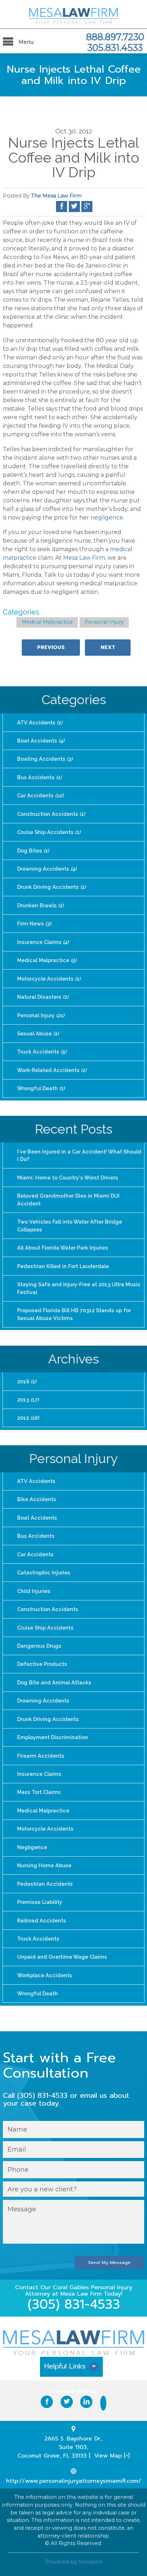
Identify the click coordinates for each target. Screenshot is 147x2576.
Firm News (34, 923)
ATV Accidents (40, 722)
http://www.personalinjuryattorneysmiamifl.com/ (74, 2481)
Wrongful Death (41, 1088)
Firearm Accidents (41, 1756)
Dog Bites (33, 851)
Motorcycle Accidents (49, 979)
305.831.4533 (115, 48)
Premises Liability (40, 1902)
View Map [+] (112, 2456)
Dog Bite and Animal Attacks (54, 1682)
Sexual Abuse (38, 1033)
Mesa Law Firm (84, 558)
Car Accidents (40, 795)
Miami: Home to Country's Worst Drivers (68, 1178)
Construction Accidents (51, 814)
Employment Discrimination (53, 1737)
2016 (27, 1381)
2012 (28, 1418)
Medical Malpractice (47, 622)
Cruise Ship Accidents (49, 832)
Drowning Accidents (47, 869)
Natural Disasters (43, 997)
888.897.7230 (115, 37)
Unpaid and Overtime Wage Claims (62, 1957)
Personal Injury (104, 622)
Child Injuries (34, 1591)
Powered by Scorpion (74, 2562)
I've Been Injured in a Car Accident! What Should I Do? (79, 1155)
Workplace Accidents (45, 1975)
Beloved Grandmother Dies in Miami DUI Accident (68, 1200)
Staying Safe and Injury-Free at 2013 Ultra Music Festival (79, 1288)
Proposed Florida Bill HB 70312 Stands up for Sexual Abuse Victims (74, 1314)
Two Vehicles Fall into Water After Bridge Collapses (70, 1226)
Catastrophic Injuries (44, 1572)
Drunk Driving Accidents (51, 887)
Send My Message (109, 2262)
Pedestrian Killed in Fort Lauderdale (63, 1266)
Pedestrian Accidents (45, 1884)
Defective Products (42, 1664)
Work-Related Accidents (52, 1070)
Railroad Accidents (42, 1920)
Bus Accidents (39, 777)
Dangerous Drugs (39, 1646)
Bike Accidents (37, 1499)
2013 (28, 1400)
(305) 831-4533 (74, 2304)
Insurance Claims (43, 942)
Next (108, 647)
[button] (73, 2369)
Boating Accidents (45, 759)
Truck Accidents (42, 1052)
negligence (107, 518)
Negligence (32, 1847)
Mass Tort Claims (39, 1792)
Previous (51, 647)
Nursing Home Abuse (44, 1865)
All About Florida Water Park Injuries (63, 1248)
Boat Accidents (41, 741)
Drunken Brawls (40, 905)
